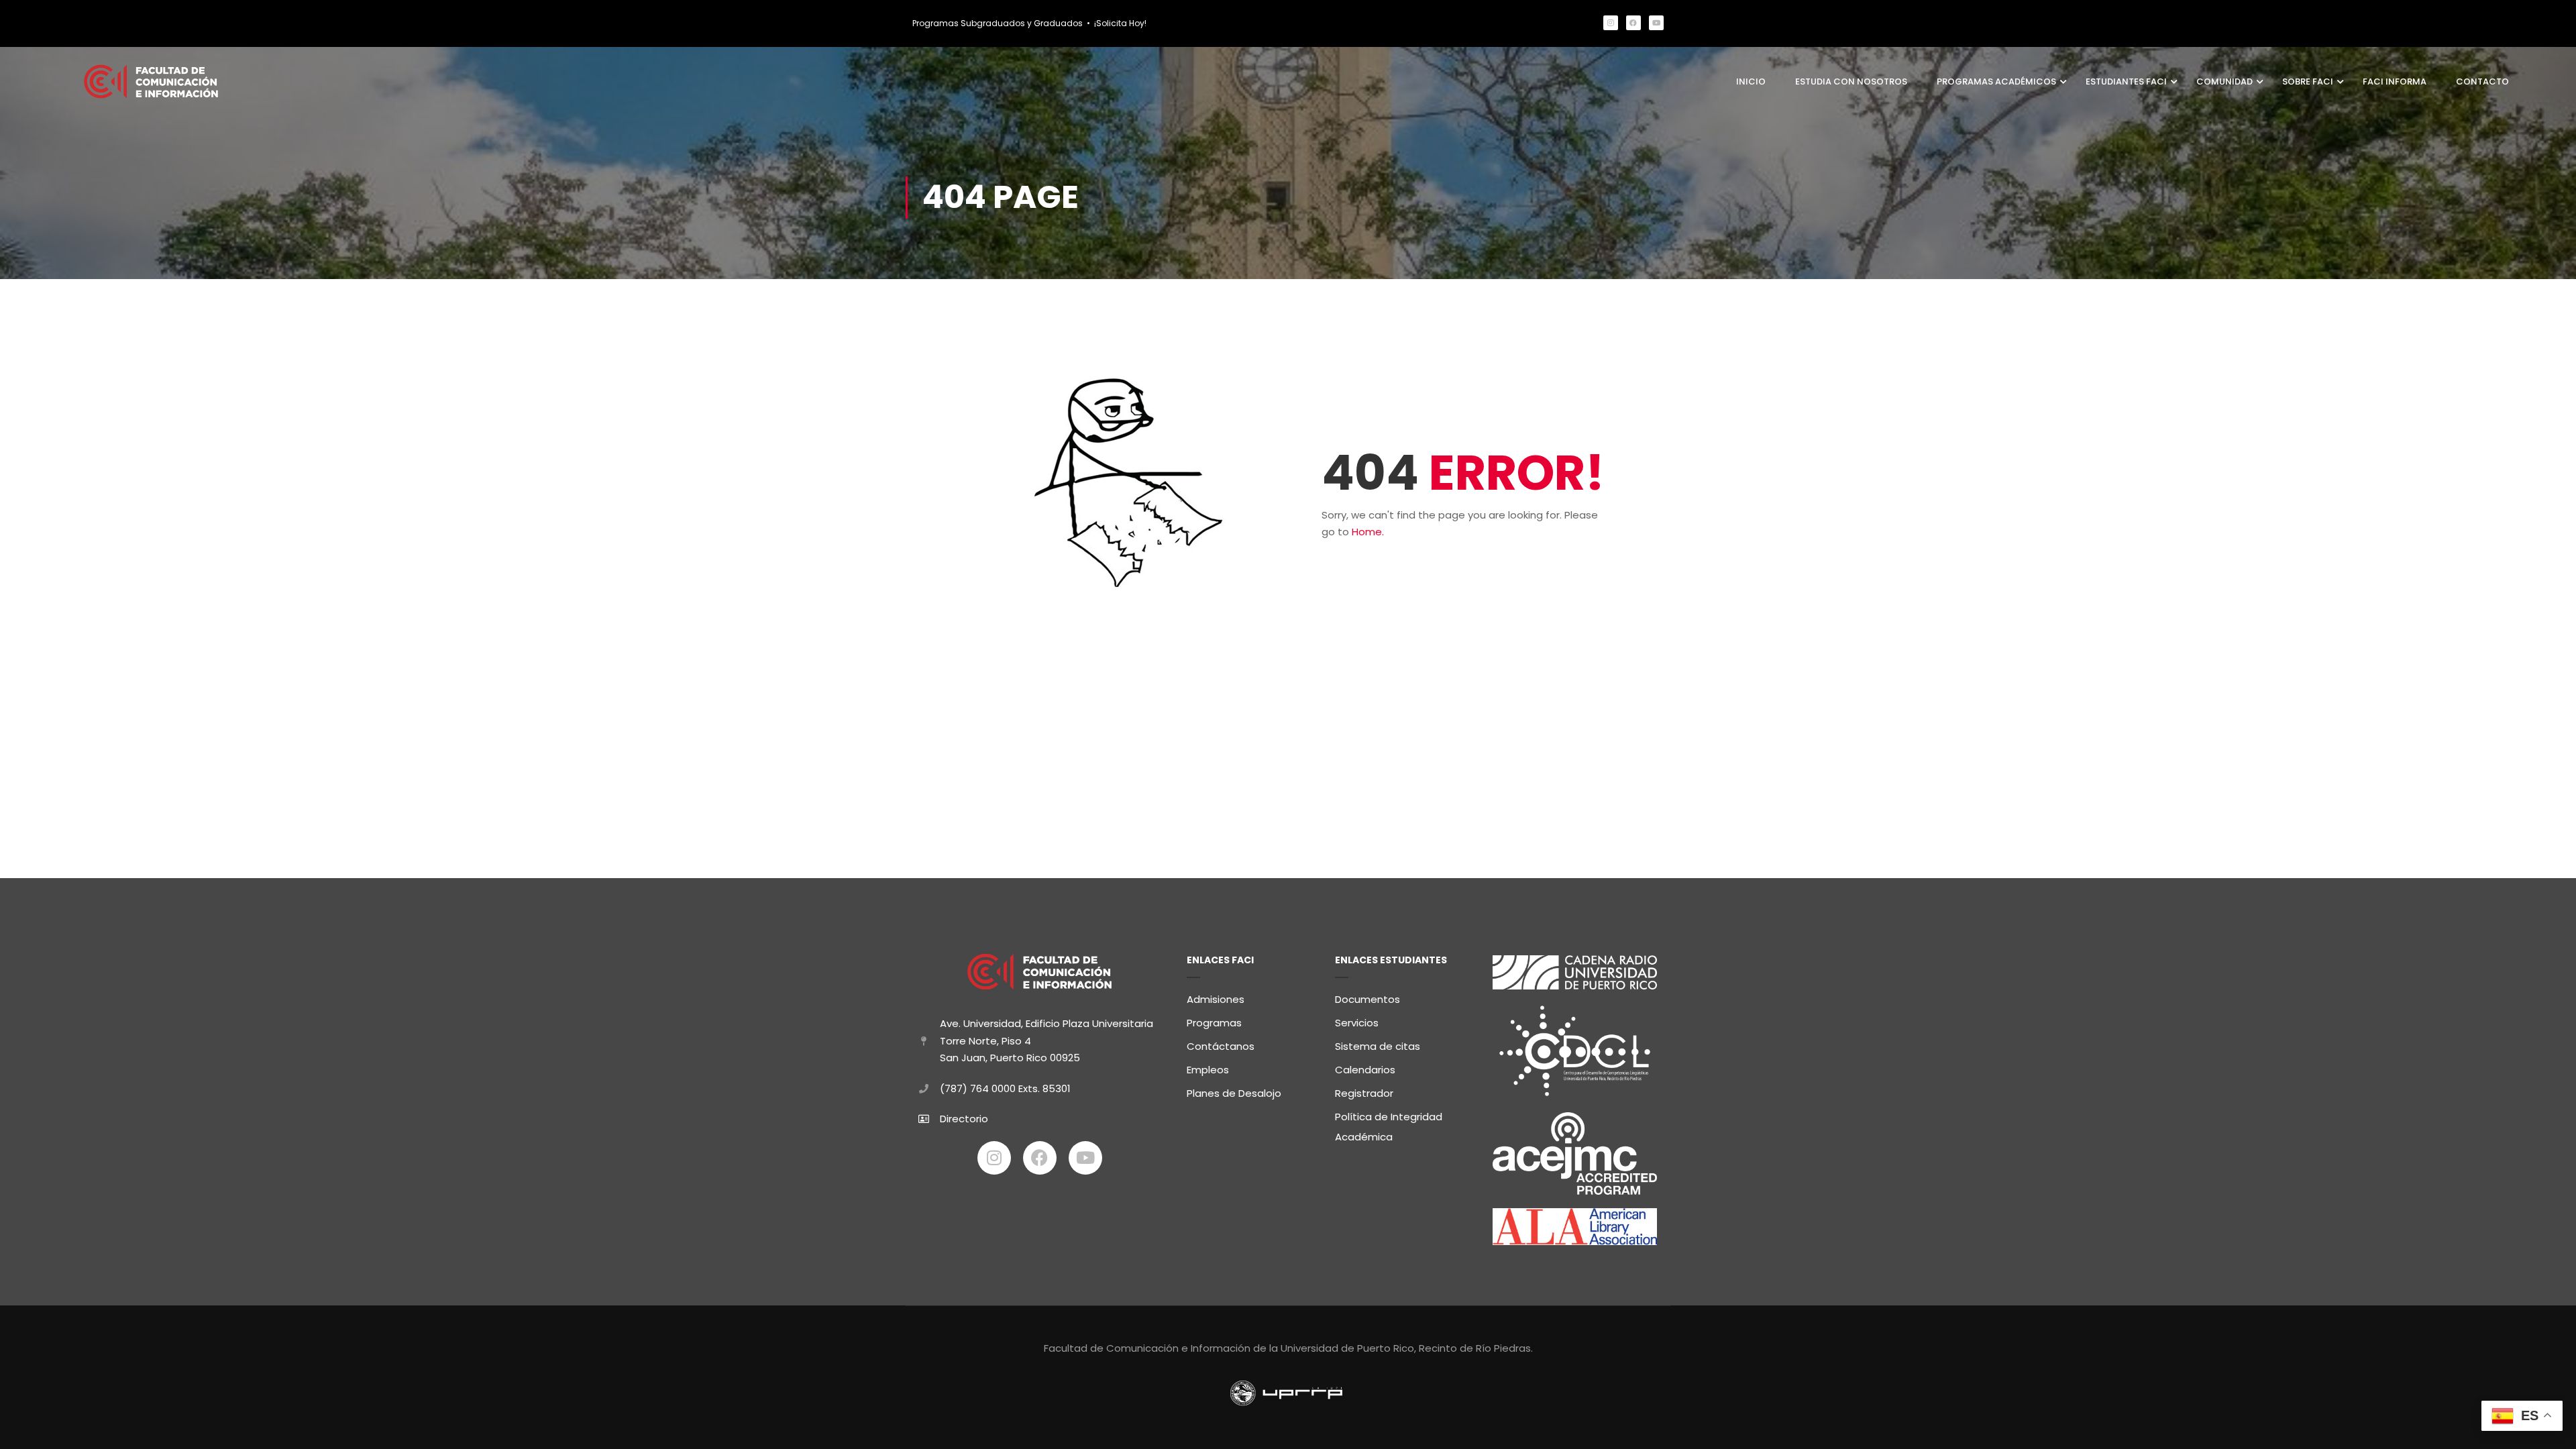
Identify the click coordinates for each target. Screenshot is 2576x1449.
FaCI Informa (2395, 82)
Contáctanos (1221, 1046)
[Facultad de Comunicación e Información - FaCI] (151, 82)
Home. (1368, 532)
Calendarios (1365, 1070)
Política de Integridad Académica (1389, 1127)
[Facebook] (1633, 23)
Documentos (1367, 999)
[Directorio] (924, 1119)
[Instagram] (1611, 23)
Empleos (1208, 1070)
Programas (1214, 1023)
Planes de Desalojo (1234, 1093)
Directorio (964, 1119)
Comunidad (2224, 82)
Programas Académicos (1996, 82)
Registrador (1364, 1093)
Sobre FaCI (2308, 82)
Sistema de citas (1378, 1046)
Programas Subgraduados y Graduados (998, 23)
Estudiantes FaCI (2126, 82)
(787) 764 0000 (978, 1088)
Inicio (1751, 82)
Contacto (2482, 82)
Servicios (1357, 1023)
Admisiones (1216, 999)
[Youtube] (1656, 23)
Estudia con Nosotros (1851, 82)
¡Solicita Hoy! (1120, 23)
